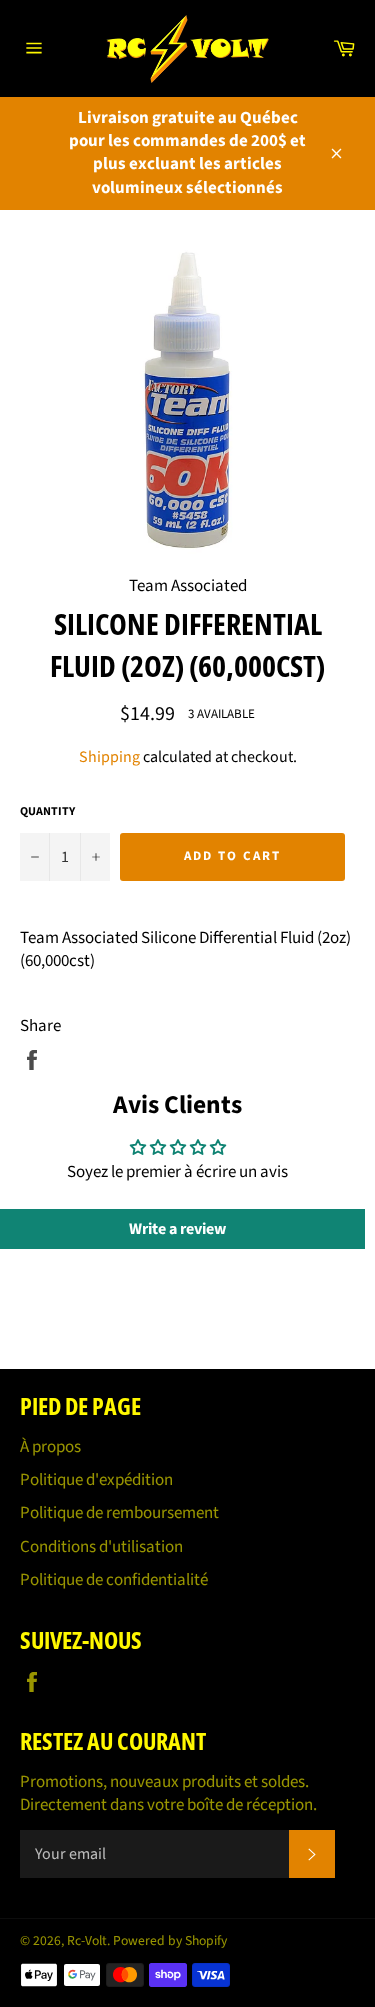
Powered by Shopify (170, 1940)
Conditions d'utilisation (101, 1547)
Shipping (109, 757)
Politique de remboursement (119, 1513)
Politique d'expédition (96, 1480)
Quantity (47, 812)
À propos (50, 1447)
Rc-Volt (87, 1940)
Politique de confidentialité (114, 1580)
